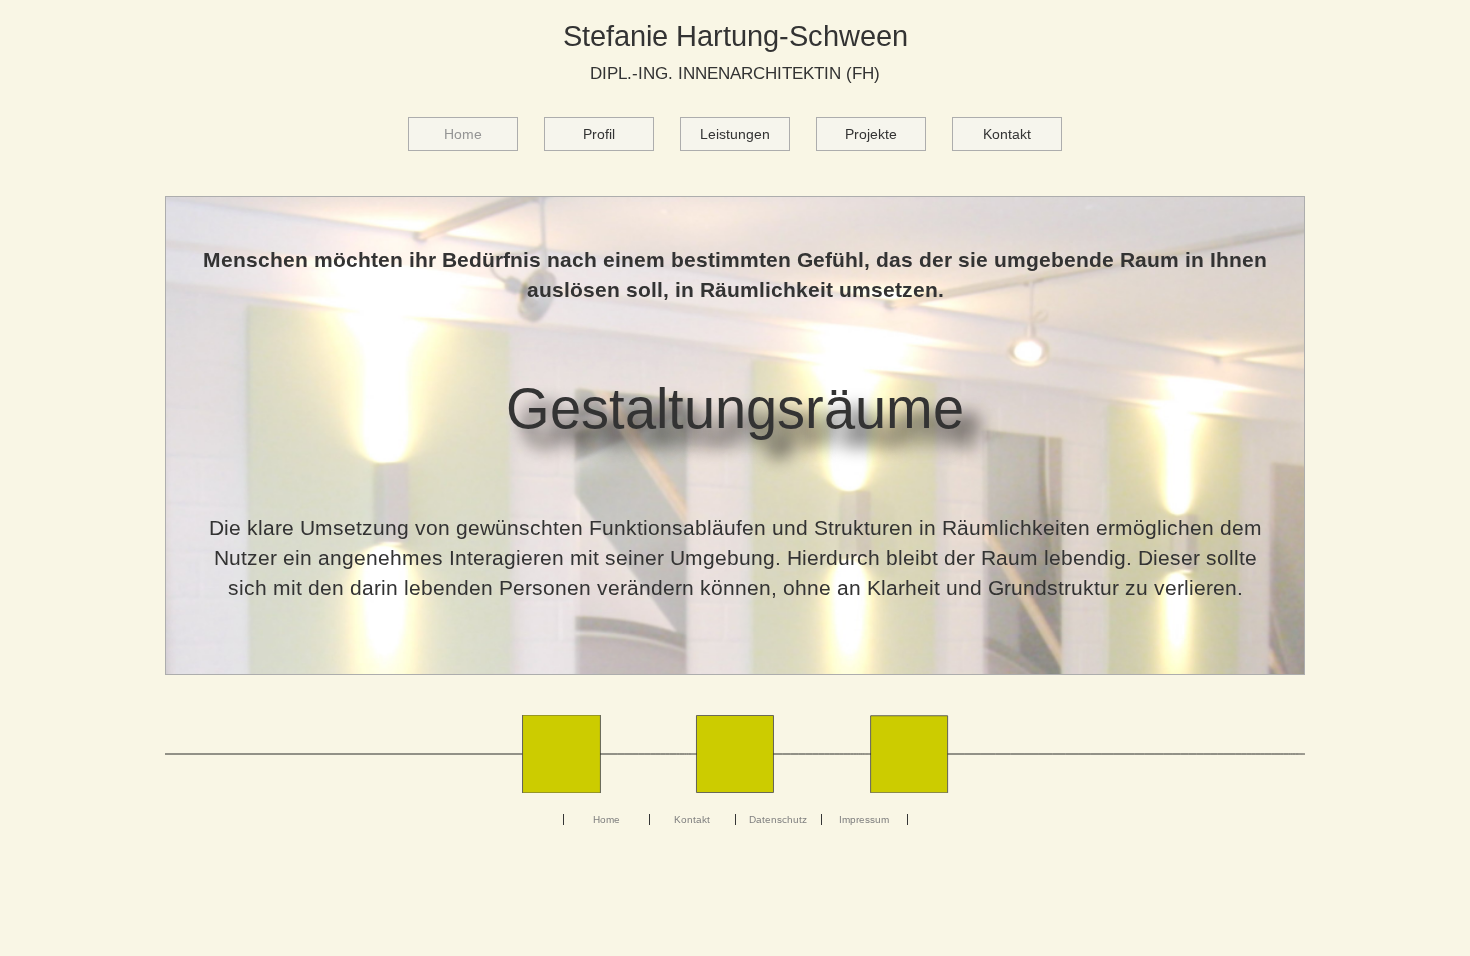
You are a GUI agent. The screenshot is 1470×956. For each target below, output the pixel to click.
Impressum (864, 819)
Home (481, 133)
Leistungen (735, 134)
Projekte (871, 134)
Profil (599, 134)
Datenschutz (778, 819)
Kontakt (1007, 134)
